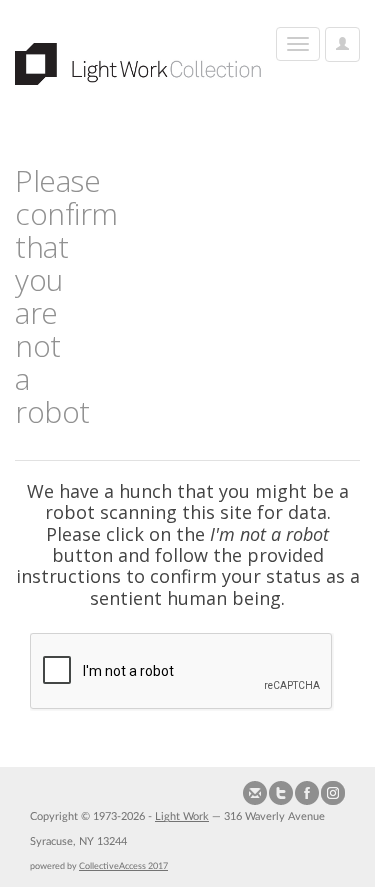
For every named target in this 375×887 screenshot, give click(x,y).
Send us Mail (255, 793)
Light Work (182, 816)
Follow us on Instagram (333, 793)
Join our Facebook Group (307, 793)
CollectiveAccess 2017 (123, 866)
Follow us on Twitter (281, 793)
